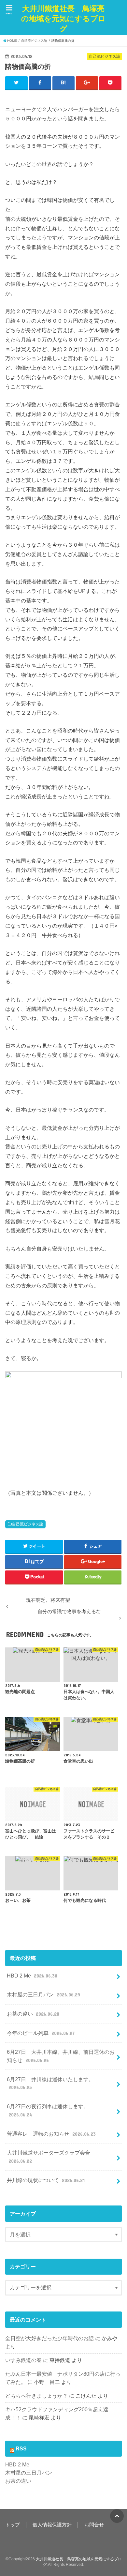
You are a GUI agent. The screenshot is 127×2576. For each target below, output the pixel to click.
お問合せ (94, 2525)
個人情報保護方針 (52, 2525)
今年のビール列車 (41, 2033)
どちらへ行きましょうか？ (36, 2396)
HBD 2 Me (32, 1976)
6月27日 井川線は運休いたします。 (50, 2083)
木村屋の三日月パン (43, 1994)
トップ (13, 2525)
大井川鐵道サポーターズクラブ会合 (49, 2157)
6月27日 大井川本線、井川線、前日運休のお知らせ (61, 2056)
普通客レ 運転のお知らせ (51, 2134)
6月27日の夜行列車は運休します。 (48, 2110)
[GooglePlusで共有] (87, 83)
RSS (21, 2448)
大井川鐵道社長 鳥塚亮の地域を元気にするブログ (63, 19)
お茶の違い (33, 2014)
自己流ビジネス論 (28, 1524)
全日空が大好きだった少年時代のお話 (49, 2338)
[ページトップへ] (117, 2516)
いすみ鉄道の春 (23, 2360)
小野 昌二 (47, 2382)
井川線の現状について (46, 2180)
